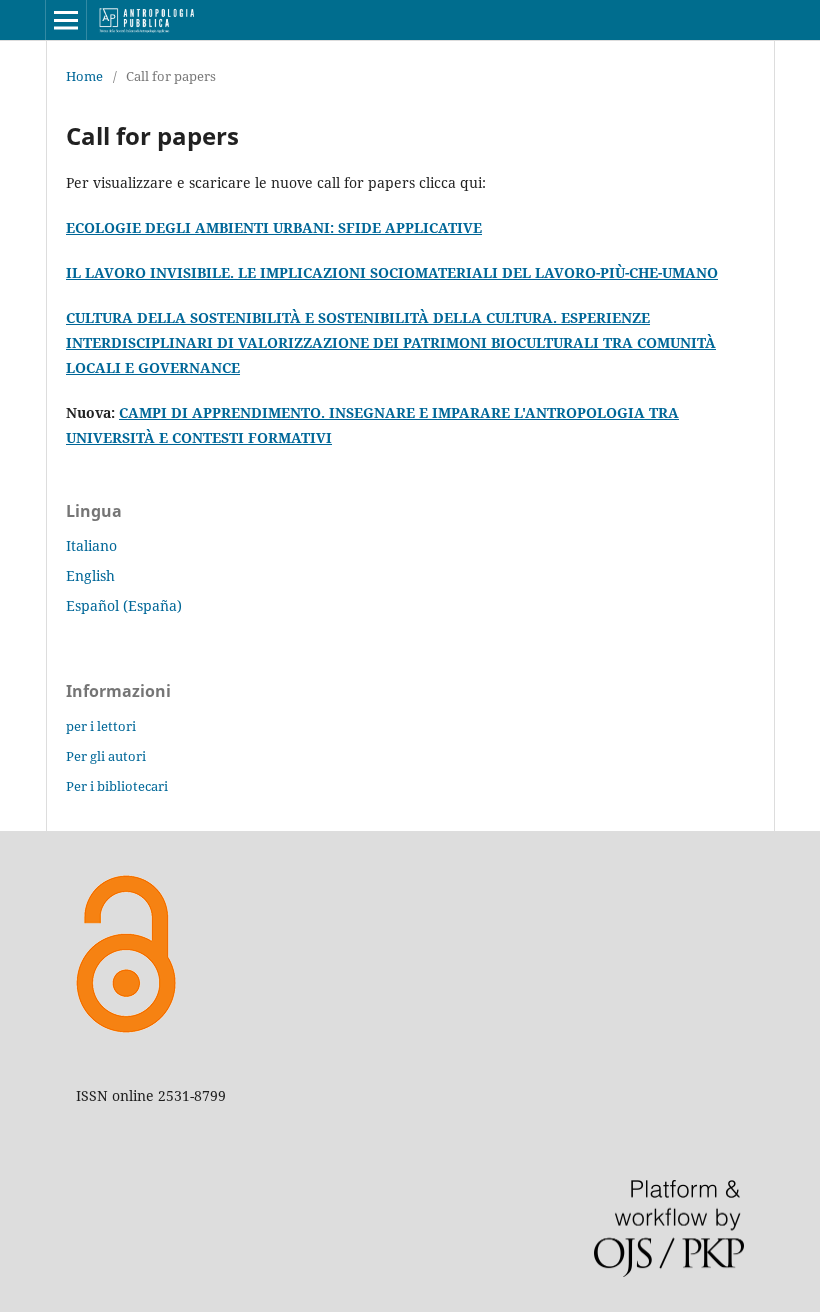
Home (84, 76)
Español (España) (124, 605)
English (90, 575)
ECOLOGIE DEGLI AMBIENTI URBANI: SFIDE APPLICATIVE (274, 227)
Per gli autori (106, 756)
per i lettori (101, 726)
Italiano (91, 545)
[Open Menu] (66, 20)
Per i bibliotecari (117, 786)
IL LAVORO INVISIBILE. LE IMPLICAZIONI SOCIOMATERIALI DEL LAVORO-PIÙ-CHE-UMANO (392, 272)
